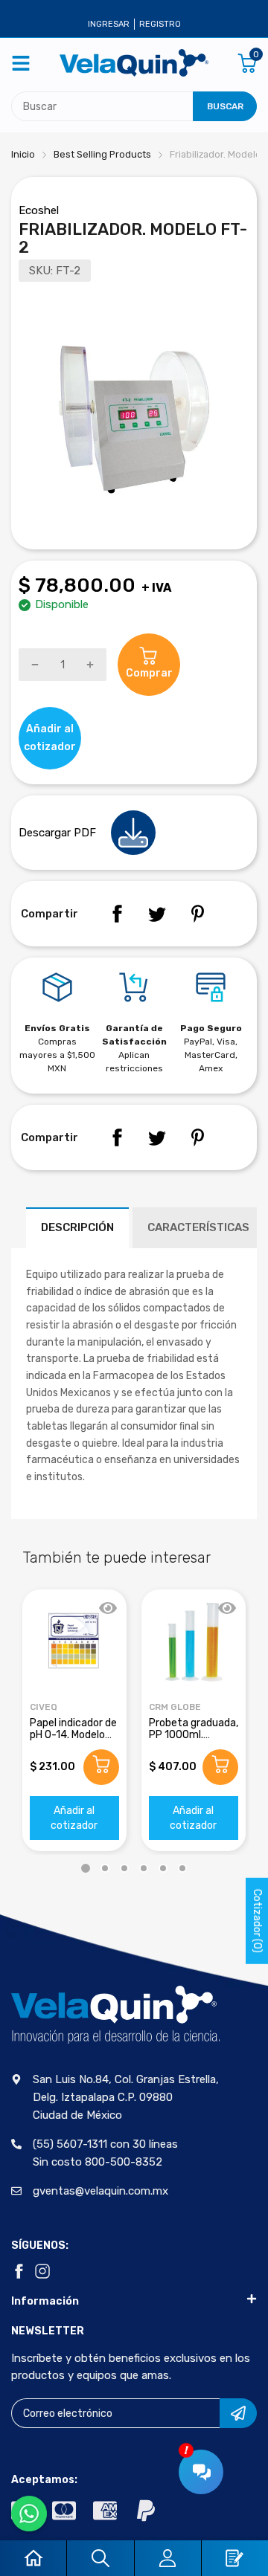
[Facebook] (117, 914)
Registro (160, 24)
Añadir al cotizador (74, 1818)
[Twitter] (157, 914)
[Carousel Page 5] (163, 1868)
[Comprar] (101, 1767)
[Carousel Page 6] (182, 1868)
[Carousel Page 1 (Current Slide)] (86, 1868)
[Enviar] (238, 2413)
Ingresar (109, 24)
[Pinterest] (197, 914)
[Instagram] (42, 2271)
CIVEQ (44, 1707)
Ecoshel (39, 210)
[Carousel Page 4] (144, 1868)
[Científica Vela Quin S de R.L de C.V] (134, 63)
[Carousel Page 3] (124, 1868)
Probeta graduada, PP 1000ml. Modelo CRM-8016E (194, 1740)
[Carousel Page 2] (105, 1868)
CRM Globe (175, 1707)
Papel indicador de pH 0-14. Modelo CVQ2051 (73, 1734)
